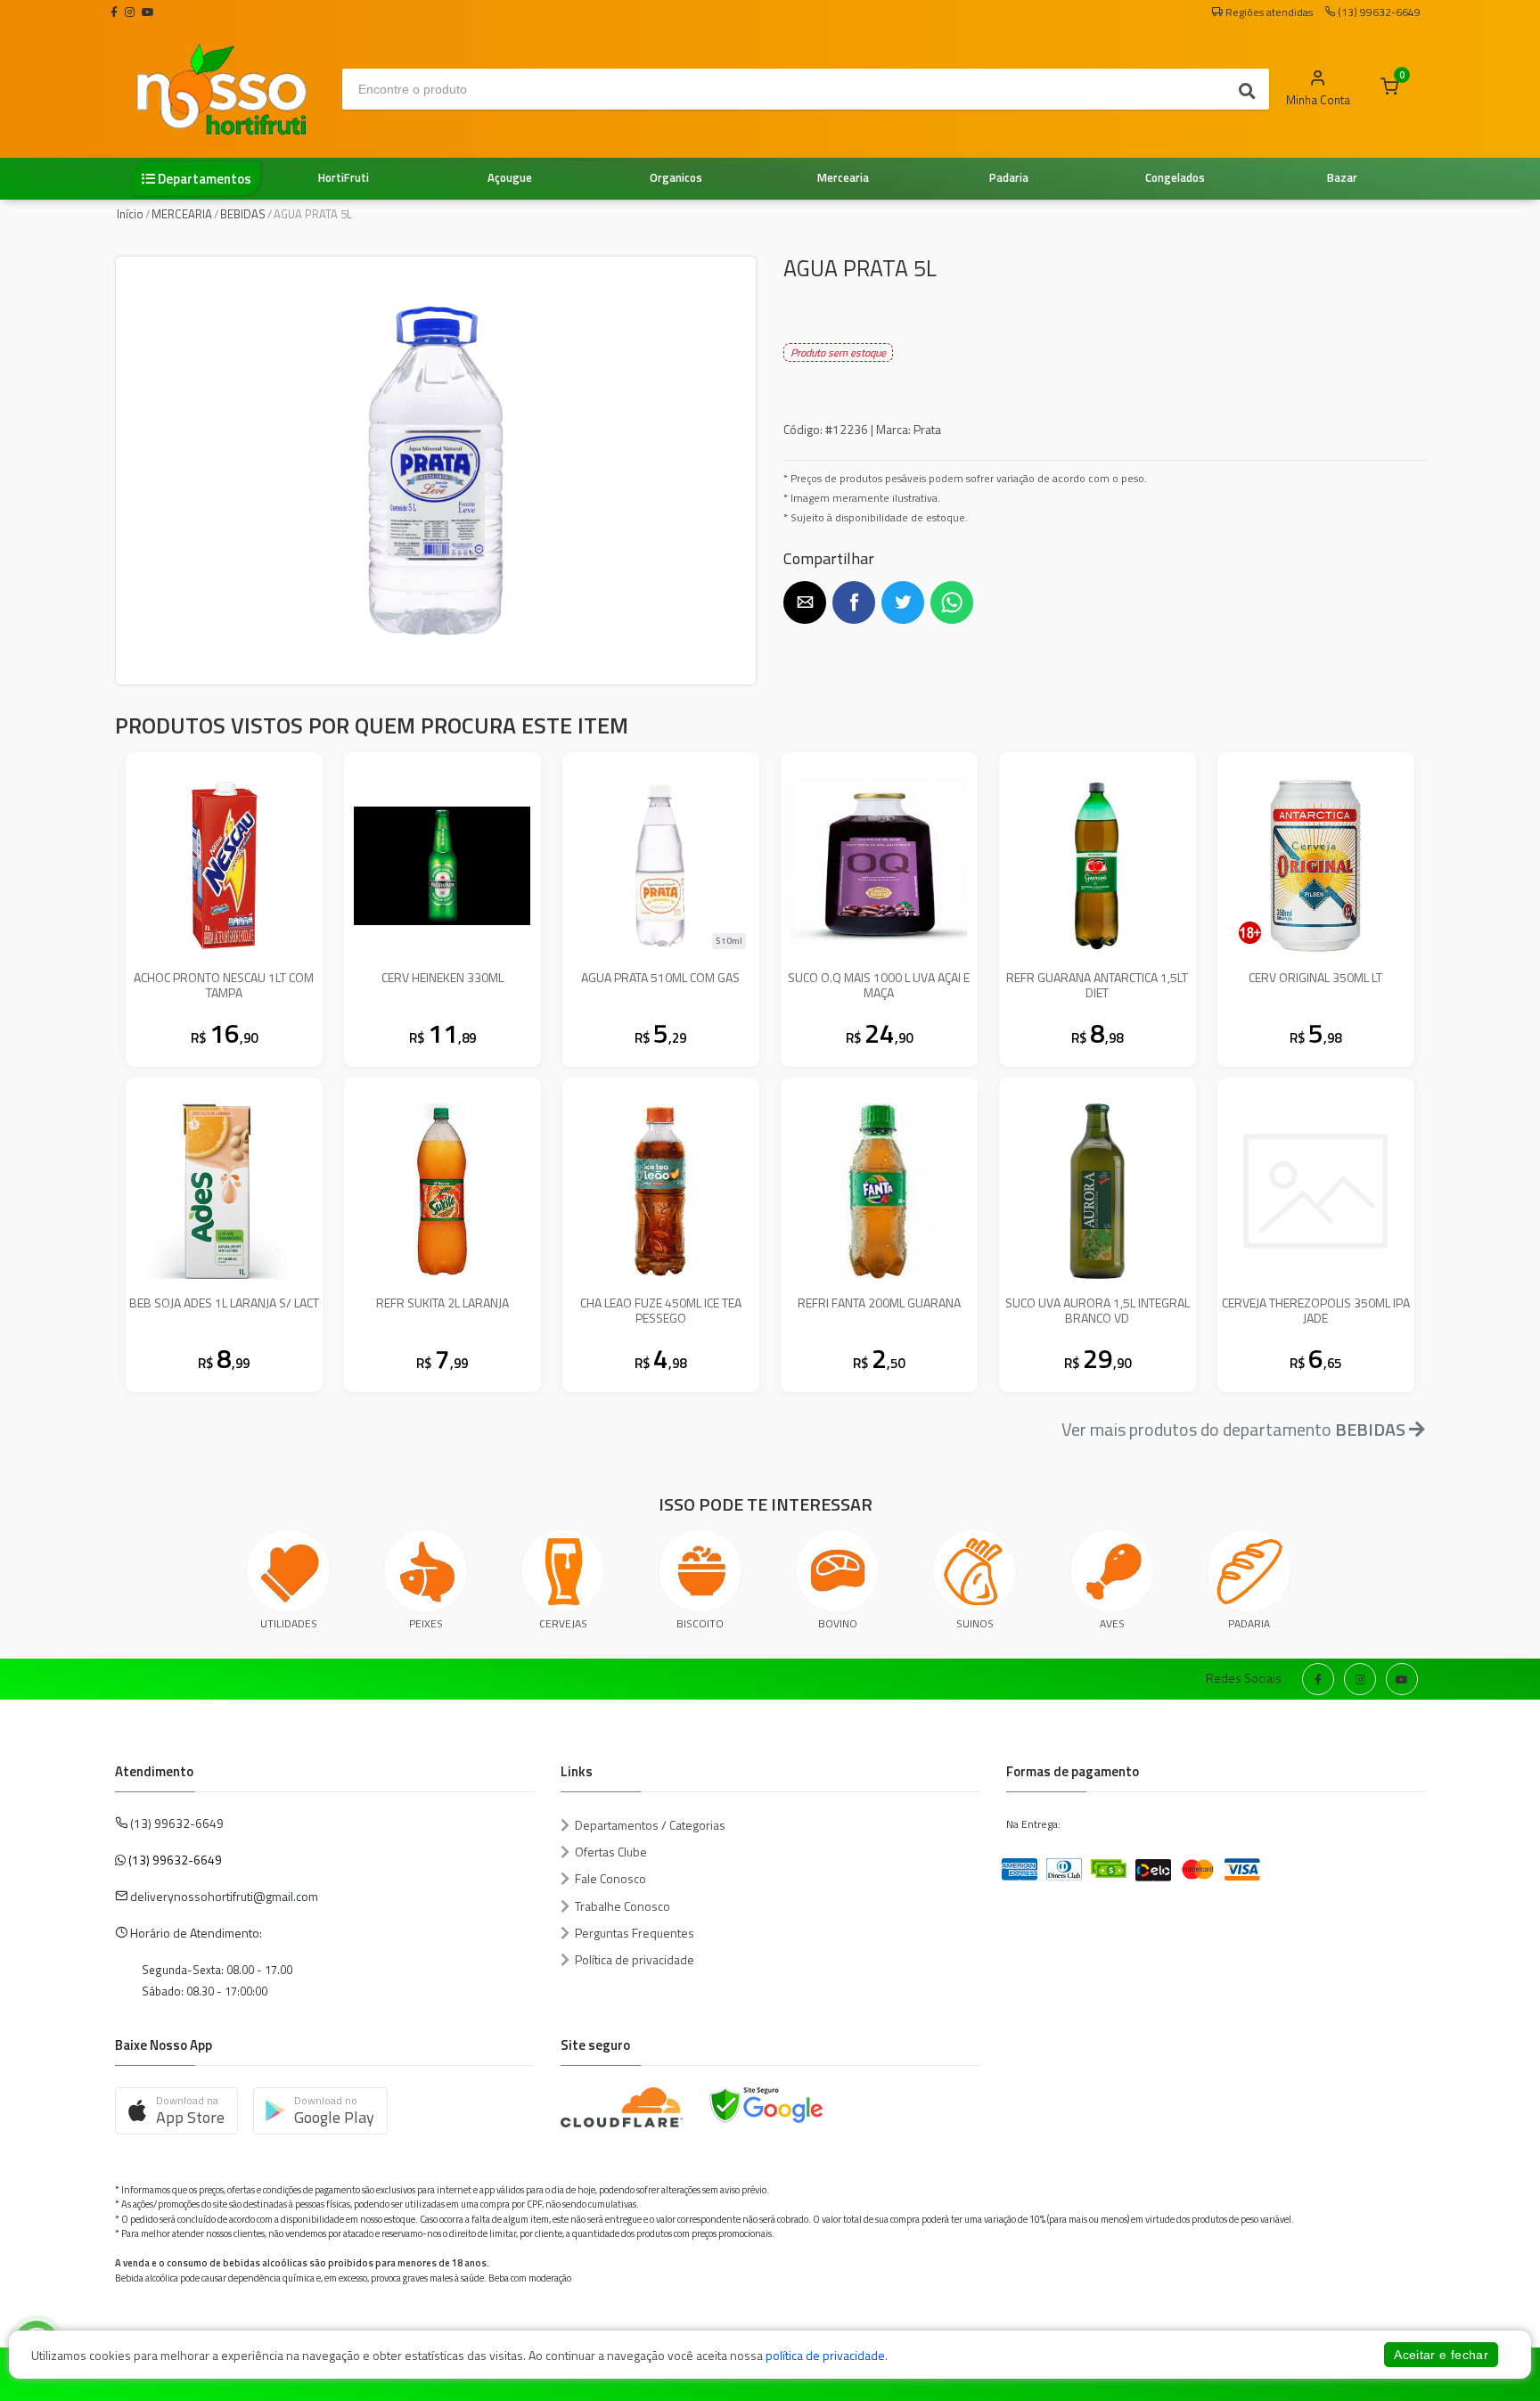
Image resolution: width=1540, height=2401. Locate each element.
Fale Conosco (610, 1878)
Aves (1112, 1623)
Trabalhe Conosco (623, 1906)
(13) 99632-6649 (175, 1860)
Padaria (1249, 1623)
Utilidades (289, 1623)
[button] (805, 602)
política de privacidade (825, 2355)
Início (130, 214)
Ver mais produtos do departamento (1233, 1429)
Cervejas (563, 1623)
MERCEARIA (182, 214)
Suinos (975, 1623)
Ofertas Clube (611, 1852)
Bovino (838, 1623)
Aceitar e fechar (1441, 2355)
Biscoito (700, 1623)
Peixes (426, 1623)
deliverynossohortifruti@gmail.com (224, 1896)
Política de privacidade (635, 1959)
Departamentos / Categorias (650, 1825)
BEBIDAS (243, 214)
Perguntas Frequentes (635, 1933)
